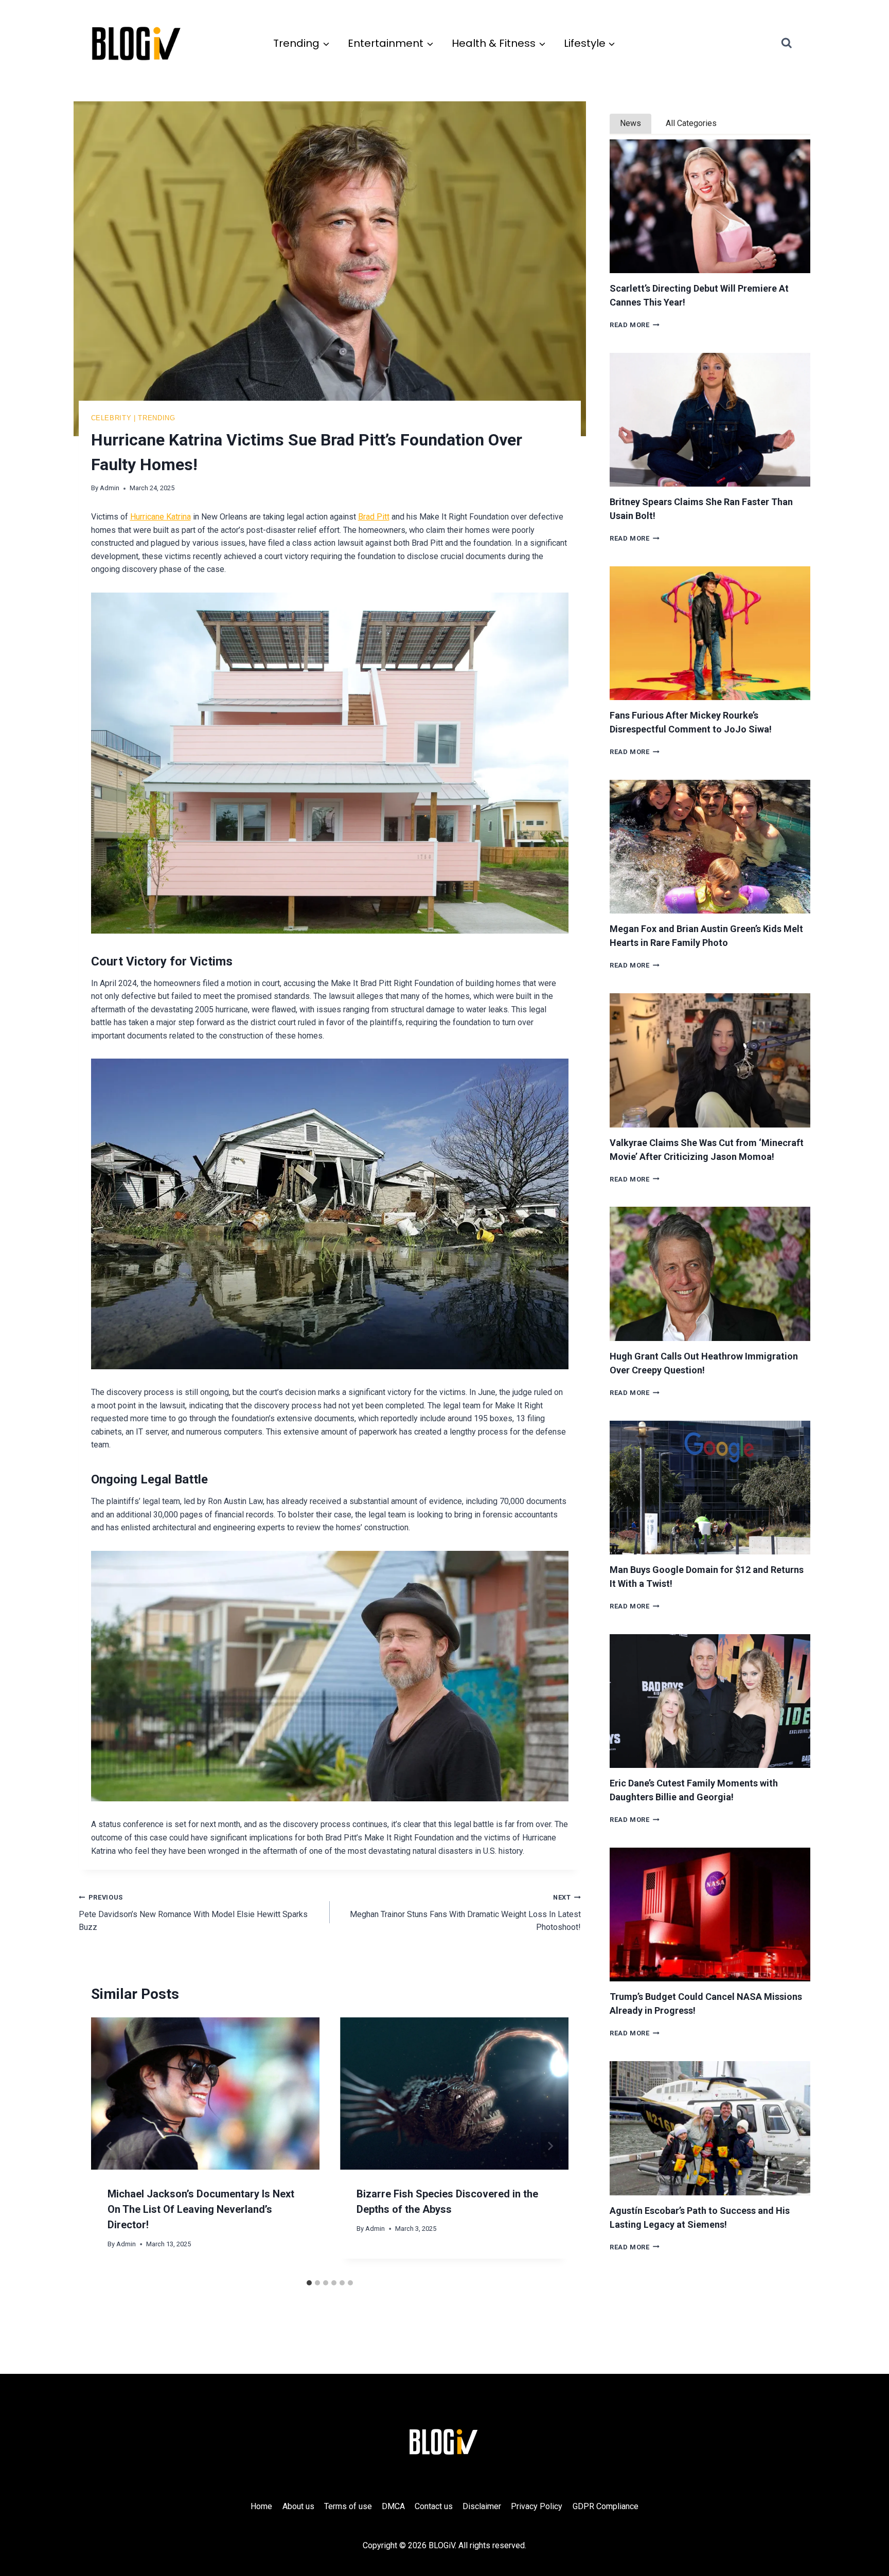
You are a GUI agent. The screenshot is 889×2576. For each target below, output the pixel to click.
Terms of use (348, 2506)
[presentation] (710, 206)
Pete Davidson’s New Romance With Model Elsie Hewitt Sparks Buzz (193, 1913)
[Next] (550, 2146)
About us (298, 2506)
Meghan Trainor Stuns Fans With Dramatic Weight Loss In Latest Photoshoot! (465, 1913)
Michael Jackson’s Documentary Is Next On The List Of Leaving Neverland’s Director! (201, 2209)
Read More (635, 325)
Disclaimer (482, 2506)
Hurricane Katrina (161, 517)
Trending (156, 418)
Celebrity (111, 418)
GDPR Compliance (606, 2506)
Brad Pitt (374, 517)
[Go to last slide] (110, 2146)
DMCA (393, 2506)
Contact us (434, 2506)
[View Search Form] (796, 43)
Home (261, 2506)
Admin (110, 488)
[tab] (309, 2283)
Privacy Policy (537, 2506)
